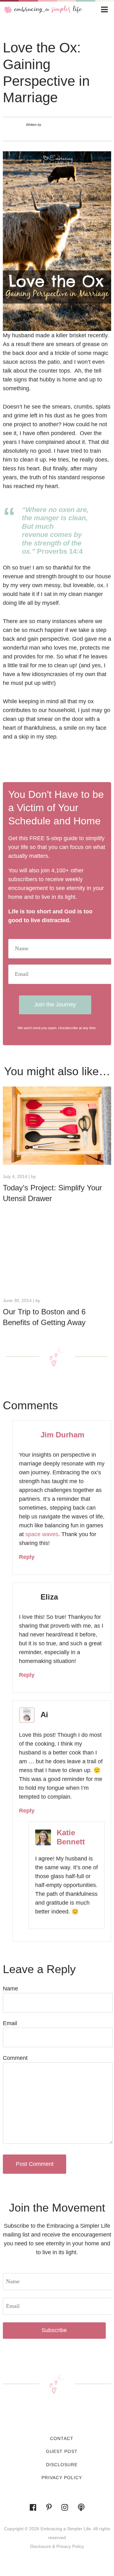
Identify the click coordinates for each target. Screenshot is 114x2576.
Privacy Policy (62, 2478)
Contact (62, 2438)
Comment (15, 2058)
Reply (27, 1557)
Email (10, 2023)
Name (10, 1989)
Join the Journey (55, 1005)
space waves (42, 1534)
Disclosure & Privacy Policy (57, 2546)
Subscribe (54, 2330)
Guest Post (62, 2451)
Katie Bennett (71, 1837)
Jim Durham (62, 1435)
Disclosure (62, 2465)
